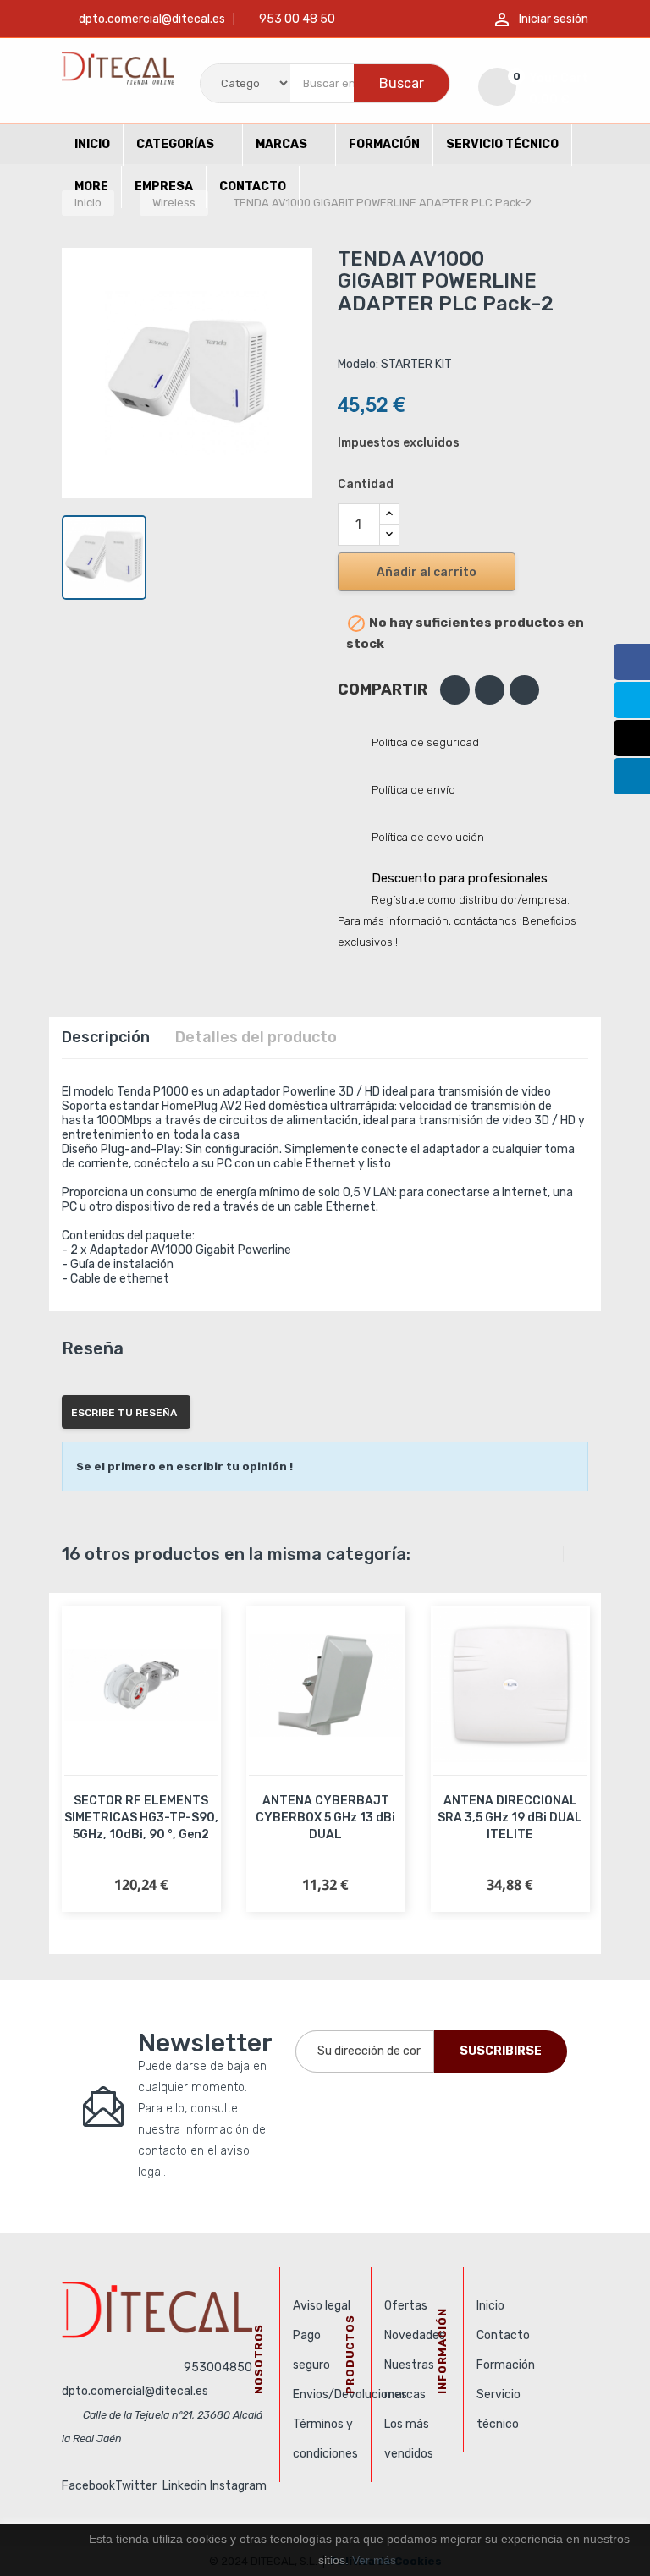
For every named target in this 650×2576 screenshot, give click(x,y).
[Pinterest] (524, 690)
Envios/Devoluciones (350, 2395)
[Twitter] (632, 700)
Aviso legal (322, 2306)
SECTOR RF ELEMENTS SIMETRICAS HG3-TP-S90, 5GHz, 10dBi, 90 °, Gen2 (141, 1818)
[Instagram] (632, 738)
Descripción (106, 1037)
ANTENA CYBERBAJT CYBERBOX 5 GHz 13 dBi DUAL (325, 1818)
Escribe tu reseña (124, 1413)
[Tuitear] (490, 690)
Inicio (490, 2306)
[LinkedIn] (632, 776)
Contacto (503, 2335)
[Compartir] (455, 690)
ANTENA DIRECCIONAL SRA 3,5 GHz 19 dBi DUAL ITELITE (510, 1818)
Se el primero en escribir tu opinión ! (185, 1467)
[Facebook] (632, 662)
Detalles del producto (256, 1037)
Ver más (374, 2560)
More (91, 187)
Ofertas (406, 2306)
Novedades (415, 2335)
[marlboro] (164, 2310)
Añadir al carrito (427, 572)
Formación (506, 2365)
